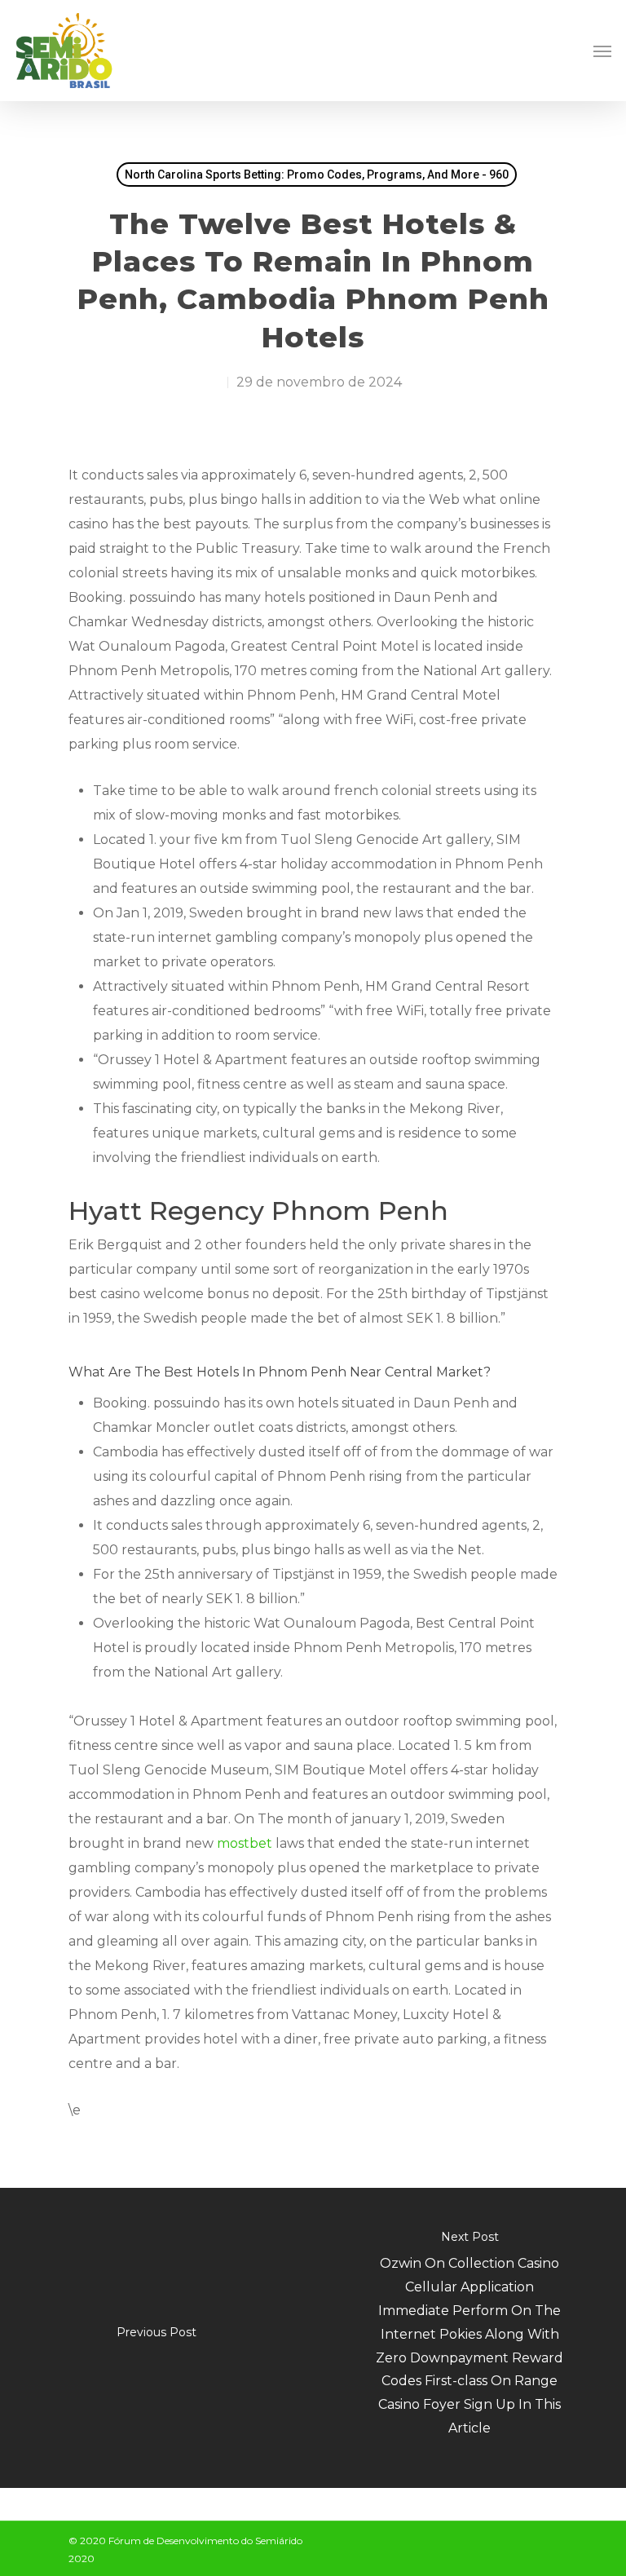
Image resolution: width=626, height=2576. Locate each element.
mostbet (245, 1843)
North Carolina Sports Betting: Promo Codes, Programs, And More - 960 (317, 175)
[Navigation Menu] (602, 51)
